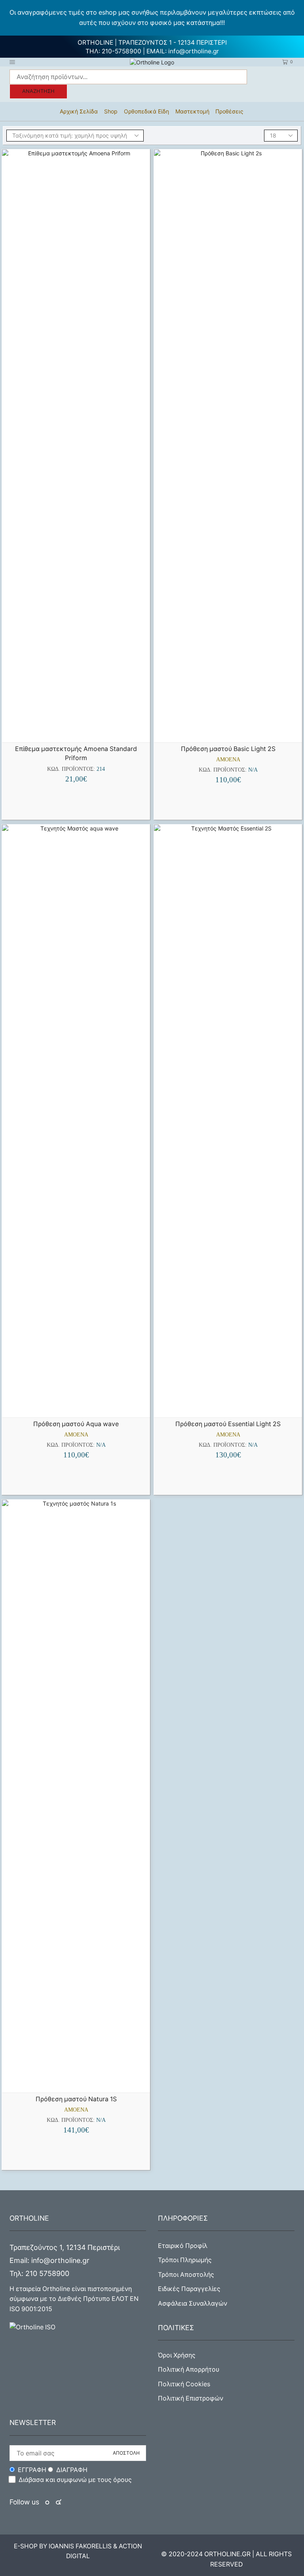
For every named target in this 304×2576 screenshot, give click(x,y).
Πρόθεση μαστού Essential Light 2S (228, 1424)
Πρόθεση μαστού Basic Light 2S (228, 749)
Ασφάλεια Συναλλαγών (193, 2303)
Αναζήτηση (38, 91)
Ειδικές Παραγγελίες (189, 2289)
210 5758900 (47, 2273)
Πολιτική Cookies (184, 2384)
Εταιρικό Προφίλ (183, 2246)
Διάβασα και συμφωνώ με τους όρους (75, 2480)
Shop (111, 111)
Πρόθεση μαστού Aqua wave (76, 1424)
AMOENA (228, 760)
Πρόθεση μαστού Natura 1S (76, 2099)
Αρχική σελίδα (79, 111)
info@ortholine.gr (194, 51)
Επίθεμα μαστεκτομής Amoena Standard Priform (76, 754)
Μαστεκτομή (192, 111)
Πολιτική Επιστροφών (191, 2398)
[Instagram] (59, 2502)
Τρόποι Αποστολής (186, 2275)
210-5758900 (122, 51)
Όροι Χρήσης (177, 2355)
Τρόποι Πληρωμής (185, 2260)
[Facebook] (48, 2502)
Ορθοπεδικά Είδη (146, 111)
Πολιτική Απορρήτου (189, 2369)
